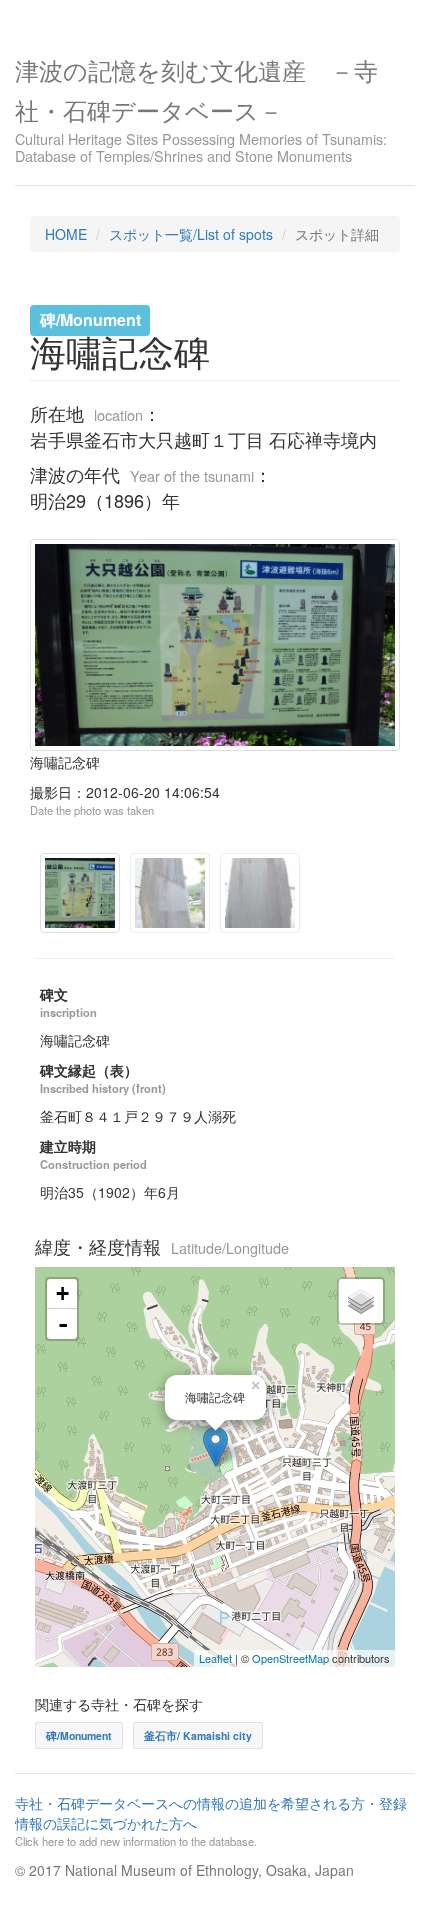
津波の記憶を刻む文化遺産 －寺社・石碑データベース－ (201, 108)
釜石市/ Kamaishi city (198, 1735)
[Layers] (361, 1301)
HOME (66, 234)
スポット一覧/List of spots (191, 234)
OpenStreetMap (290, 1658)
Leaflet (215, 1658)
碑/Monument (79, 1735)
